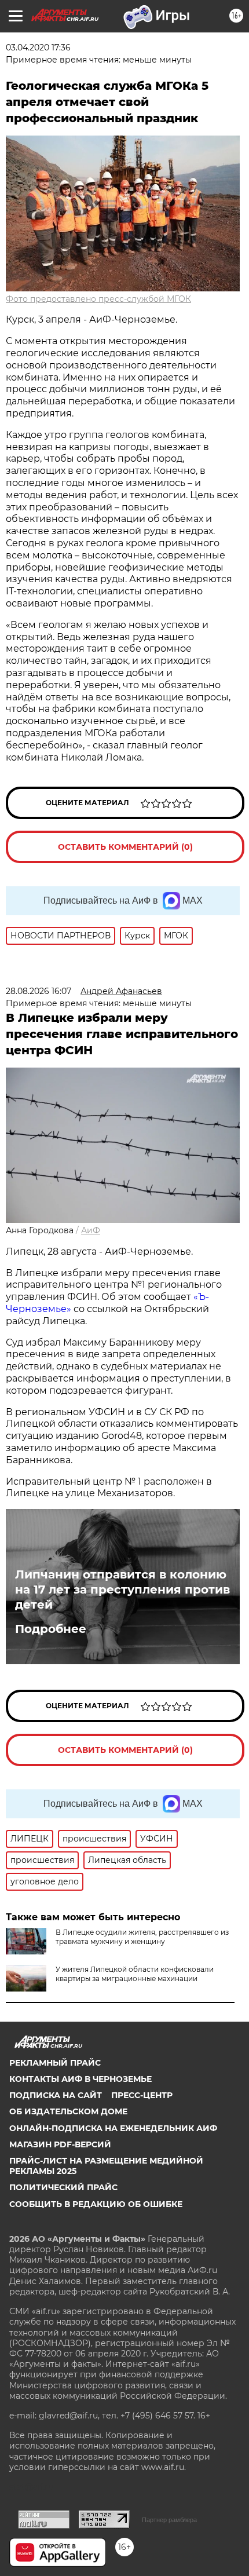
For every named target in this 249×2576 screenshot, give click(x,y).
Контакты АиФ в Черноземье (80, 2079)
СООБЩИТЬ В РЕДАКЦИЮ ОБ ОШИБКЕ (96, 2204)
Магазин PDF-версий (60, 2144)
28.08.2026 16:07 (39, 991)
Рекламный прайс (55, 2063)
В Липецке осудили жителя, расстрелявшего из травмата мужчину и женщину (142, 1937)
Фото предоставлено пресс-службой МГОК (98, 299)
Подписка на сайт (56, 2095)
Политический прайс (63, 2187)
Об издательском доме (68, 2111)
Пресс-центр (142, 2095)
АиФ (91, 1230)
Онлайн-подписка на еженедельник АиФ (113, 2128)
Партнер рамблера (169, 2520)
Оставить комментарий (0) (125, 847)
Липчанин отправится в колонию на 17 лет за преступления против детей (122, 1590)
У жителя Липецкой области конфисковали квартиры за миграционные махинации (135, 1974)
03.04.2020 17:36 (38, 47)
